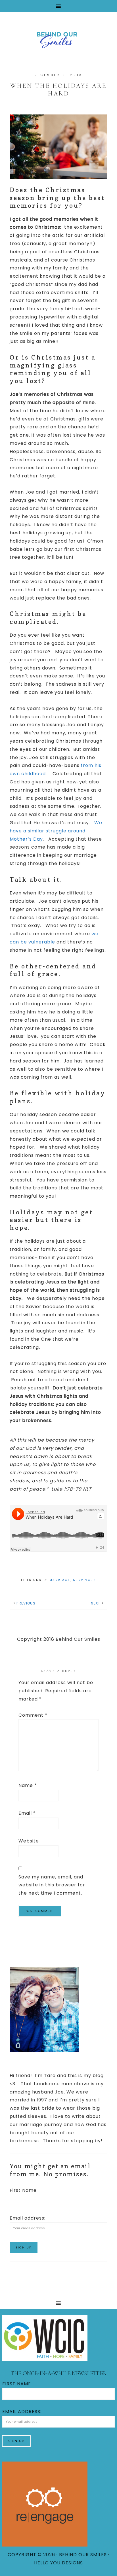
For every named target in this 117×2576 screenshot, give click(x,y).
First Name (23, 2190)
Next (96, 1603)
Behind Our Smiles (58, 39)
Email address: (28, 2218)
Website (29, 1841)
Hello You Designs (58, 2563)
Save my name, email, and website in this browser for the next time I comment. (52, 1885)
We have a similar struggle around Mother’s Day (56, 831)
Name (28, 1785)
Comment (33, 1715)
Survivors (85, 1580)
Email (27, 1813)
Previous (26, 1603)
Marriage (60, 1580)
